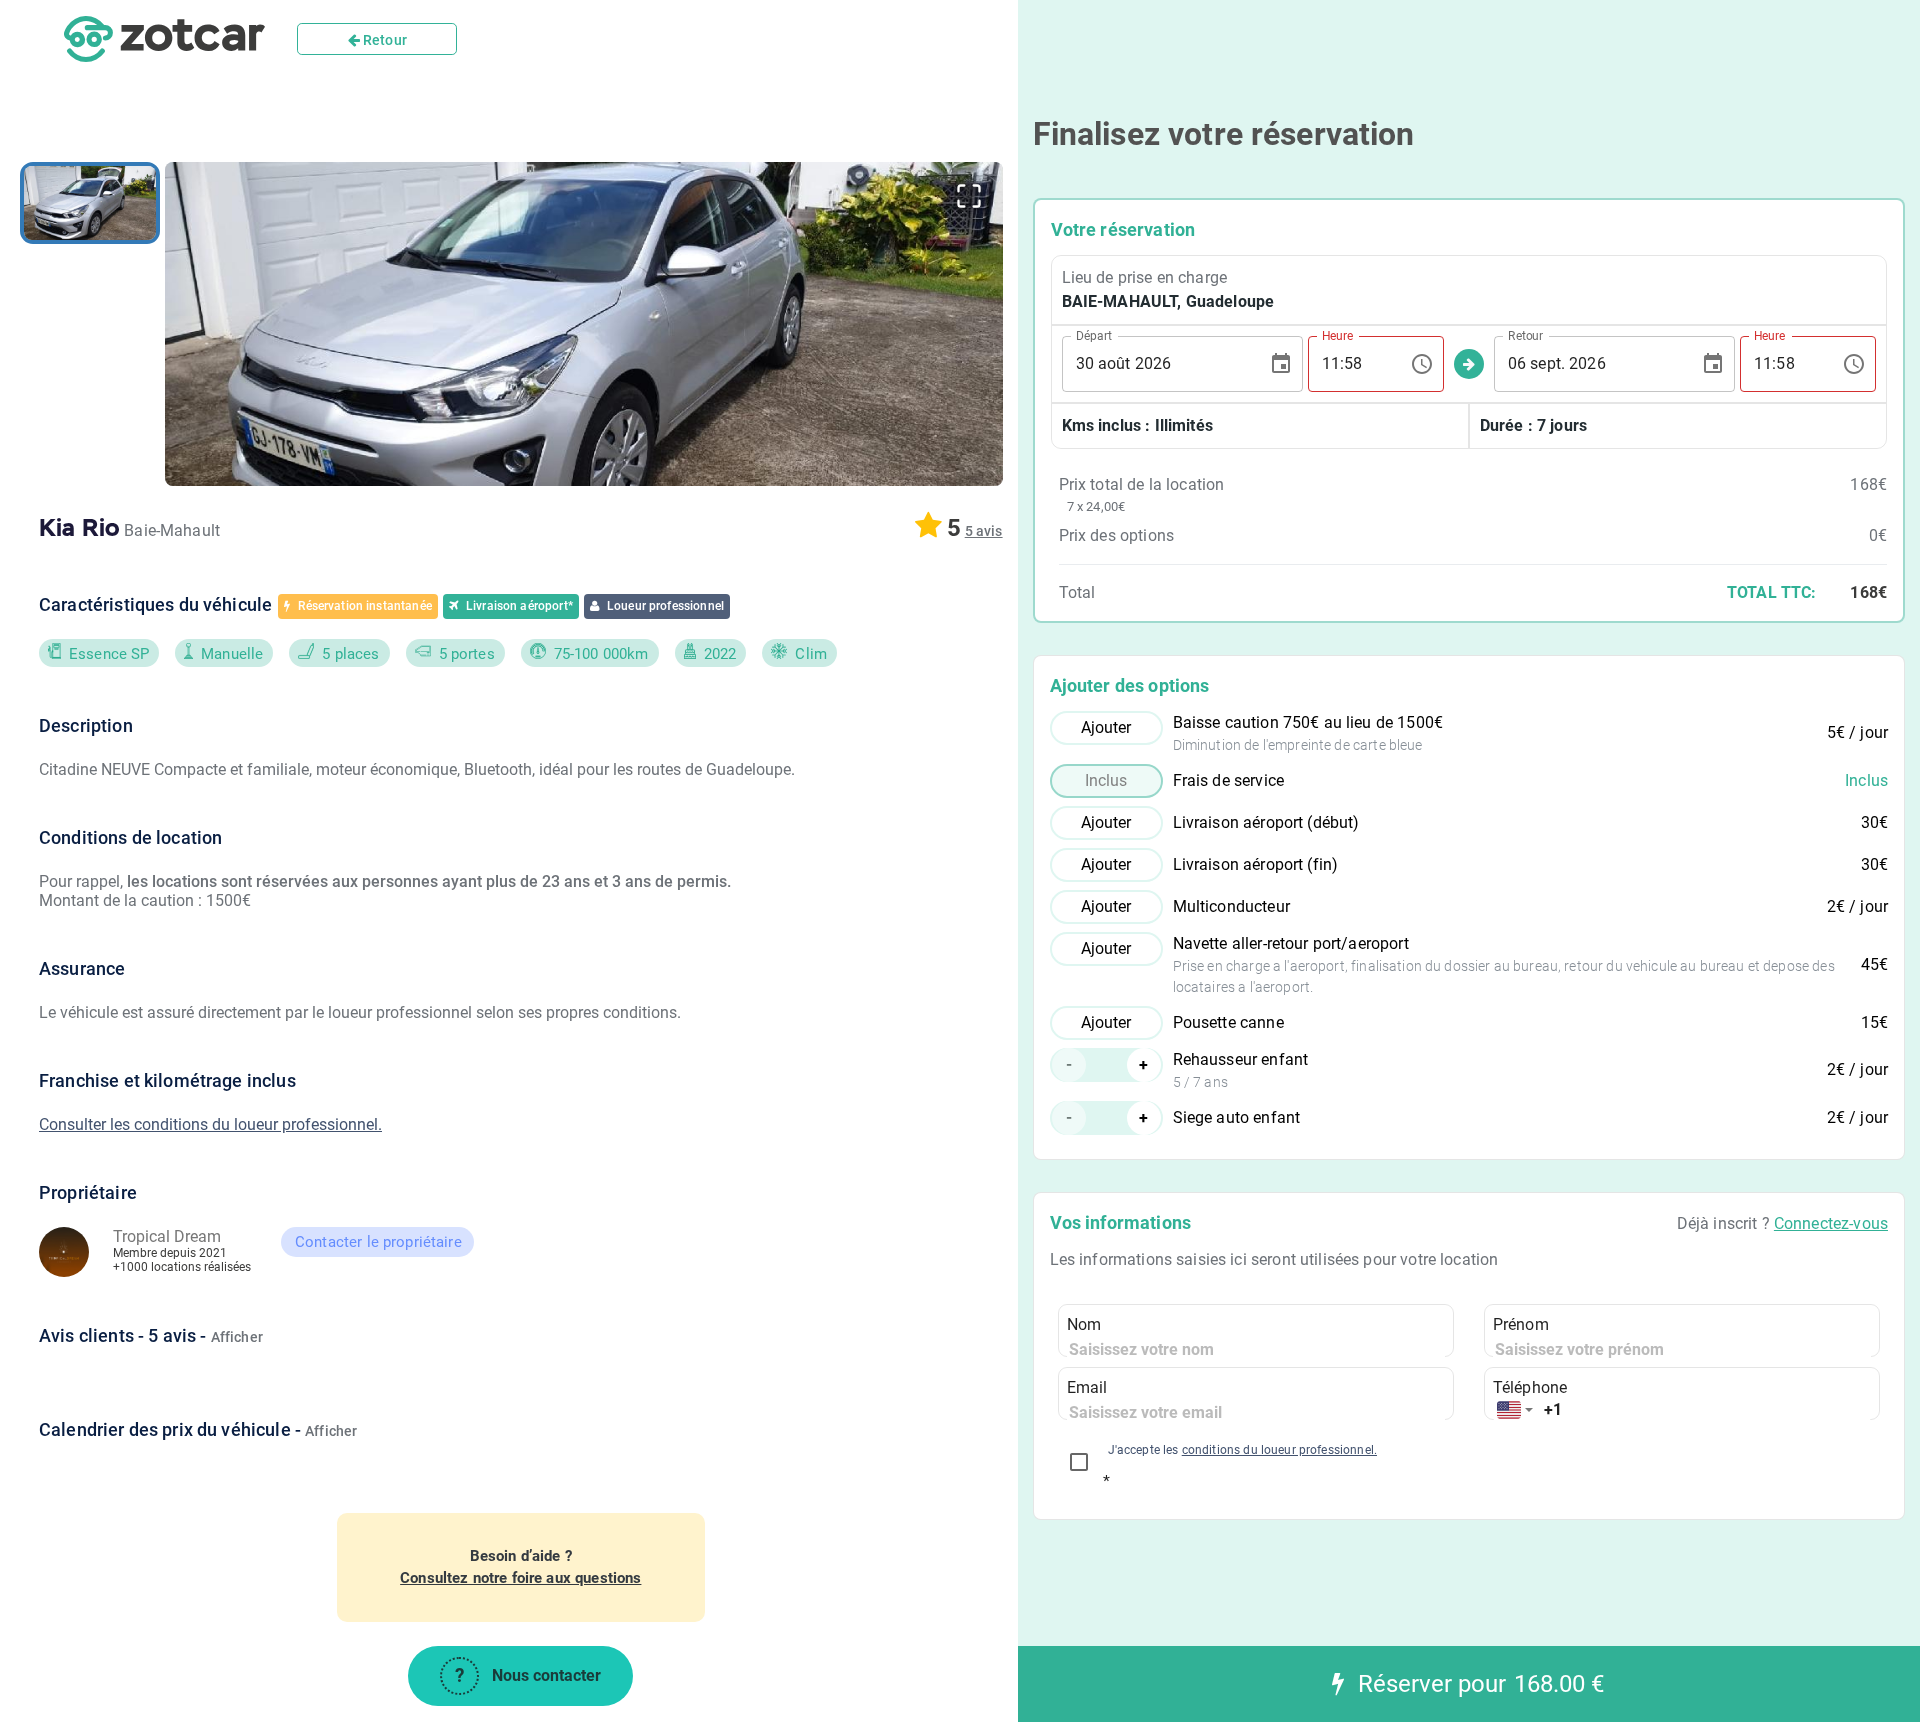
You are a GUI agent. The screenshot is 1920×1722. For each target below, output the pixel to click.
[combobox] (1515, 1410)
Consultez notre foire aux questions (520, 1578)
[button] (584, 324)
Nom (1084, 1324)
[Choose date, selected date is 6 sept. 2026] (1713, 364)
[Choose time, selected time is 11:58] (1422, 364)
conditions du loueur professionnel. (1279, 1450)
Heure (1337, 335)
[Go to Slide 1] (90, 203)
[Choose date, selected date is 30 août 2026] (1281, 364)
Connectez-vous (1831, 1223)
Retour (383, 40)
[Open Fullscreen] (969, 196)
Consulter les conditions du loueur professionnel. (210, 1124)
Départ (1094, 335)
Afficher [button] (237, 1337)
